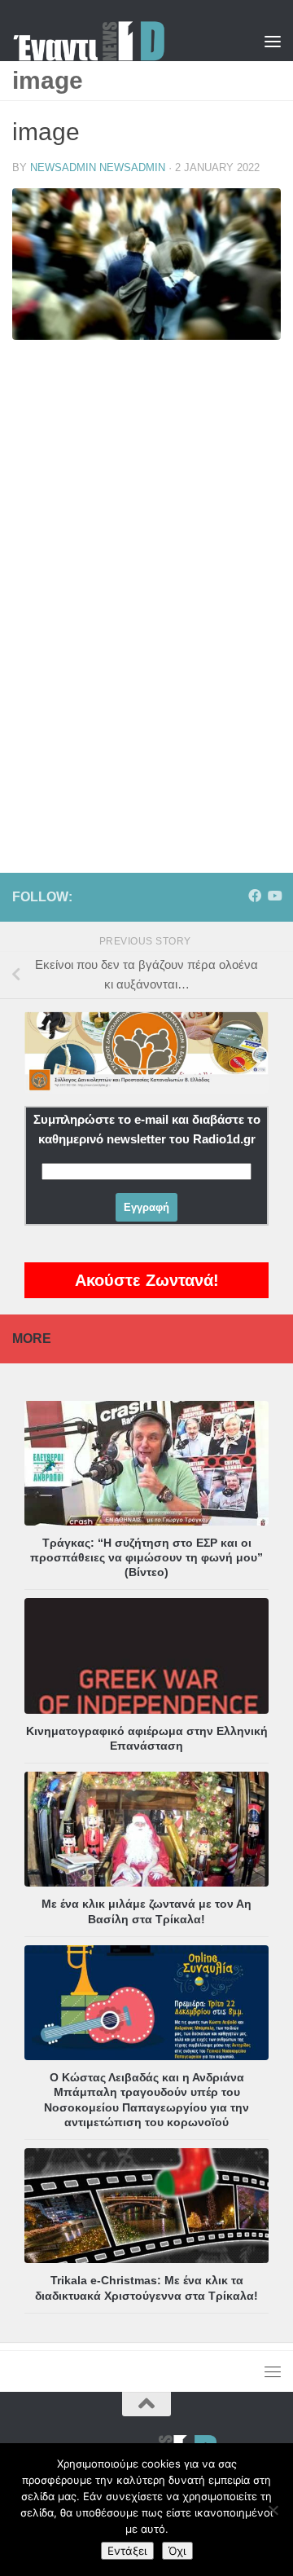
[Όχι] (273, 2510)
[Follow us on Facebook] (255, 896)
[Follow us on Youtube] (274, 896)
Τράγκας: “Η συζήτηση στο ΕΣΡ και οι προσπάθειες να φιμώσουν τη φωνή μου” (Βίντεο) (146, 1557)
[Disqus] (146, 586)
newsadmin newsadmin (98, 167)
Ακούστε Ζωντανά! (147, 1280)
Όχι (177, 2551)
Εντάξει (127, 2551)
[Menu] (273, 41)
